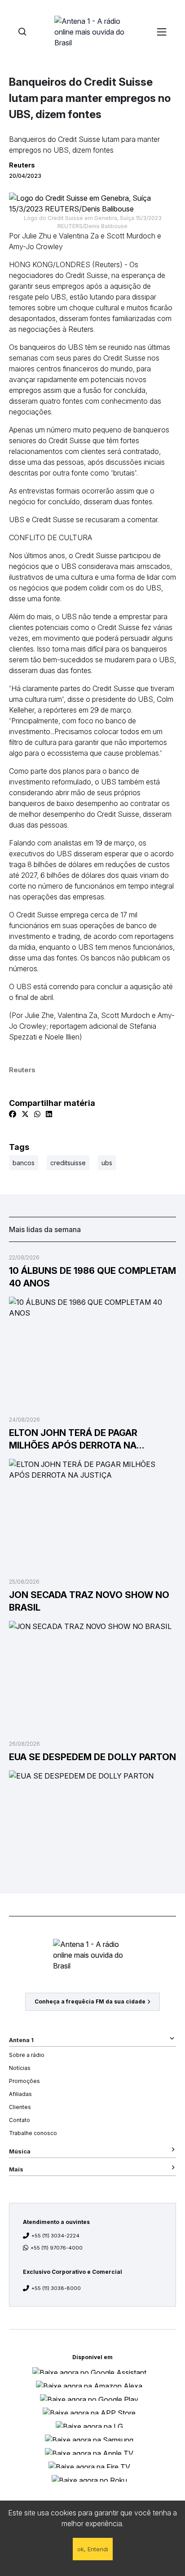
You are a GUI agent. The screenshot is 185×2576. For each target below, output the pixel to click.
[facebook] (13, 1114)
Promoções (24, 2081)
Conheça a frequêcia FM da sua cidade (90, 2001)
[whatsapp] (37, 1114)
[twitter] (25, 1114)
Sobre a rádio (27, 2055)
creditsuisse (68, 1163)
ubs (107, 1163)
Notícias (20, 2068)
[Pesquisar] (22, 32)
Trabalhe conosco (33, 2133)
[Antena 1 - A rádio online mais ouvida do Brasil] (92, 31)
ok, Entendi (93, 2549)
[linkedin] (49, 1114)
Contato (20, 2120)
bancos (24, 1163)
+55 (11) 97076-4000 (57, 2248)
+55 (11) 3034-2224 (55, 2236)
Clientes (20, 2107)
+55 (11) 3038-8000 (56, 2288)
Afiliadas (20, 2094)
